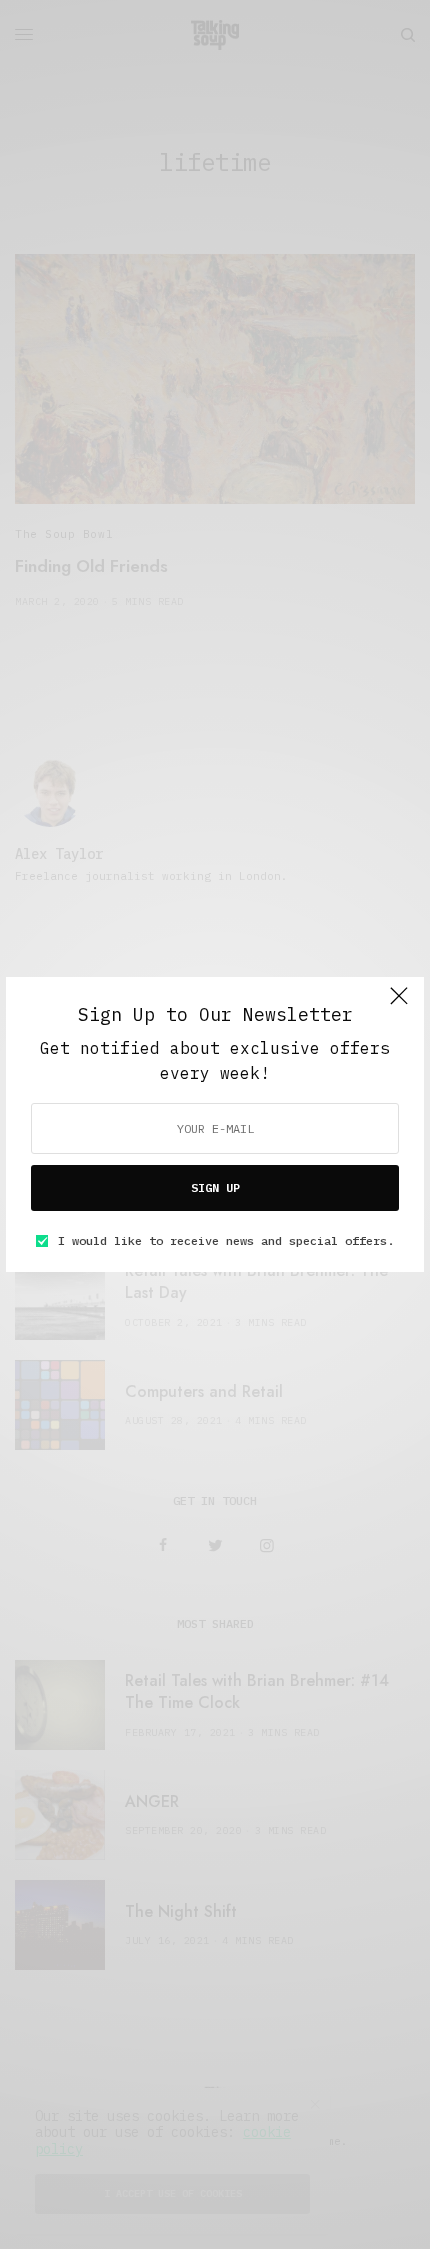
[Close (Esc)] (399, 1004)
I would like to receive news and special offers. (226, 1241)
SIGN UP (215, 1187)
